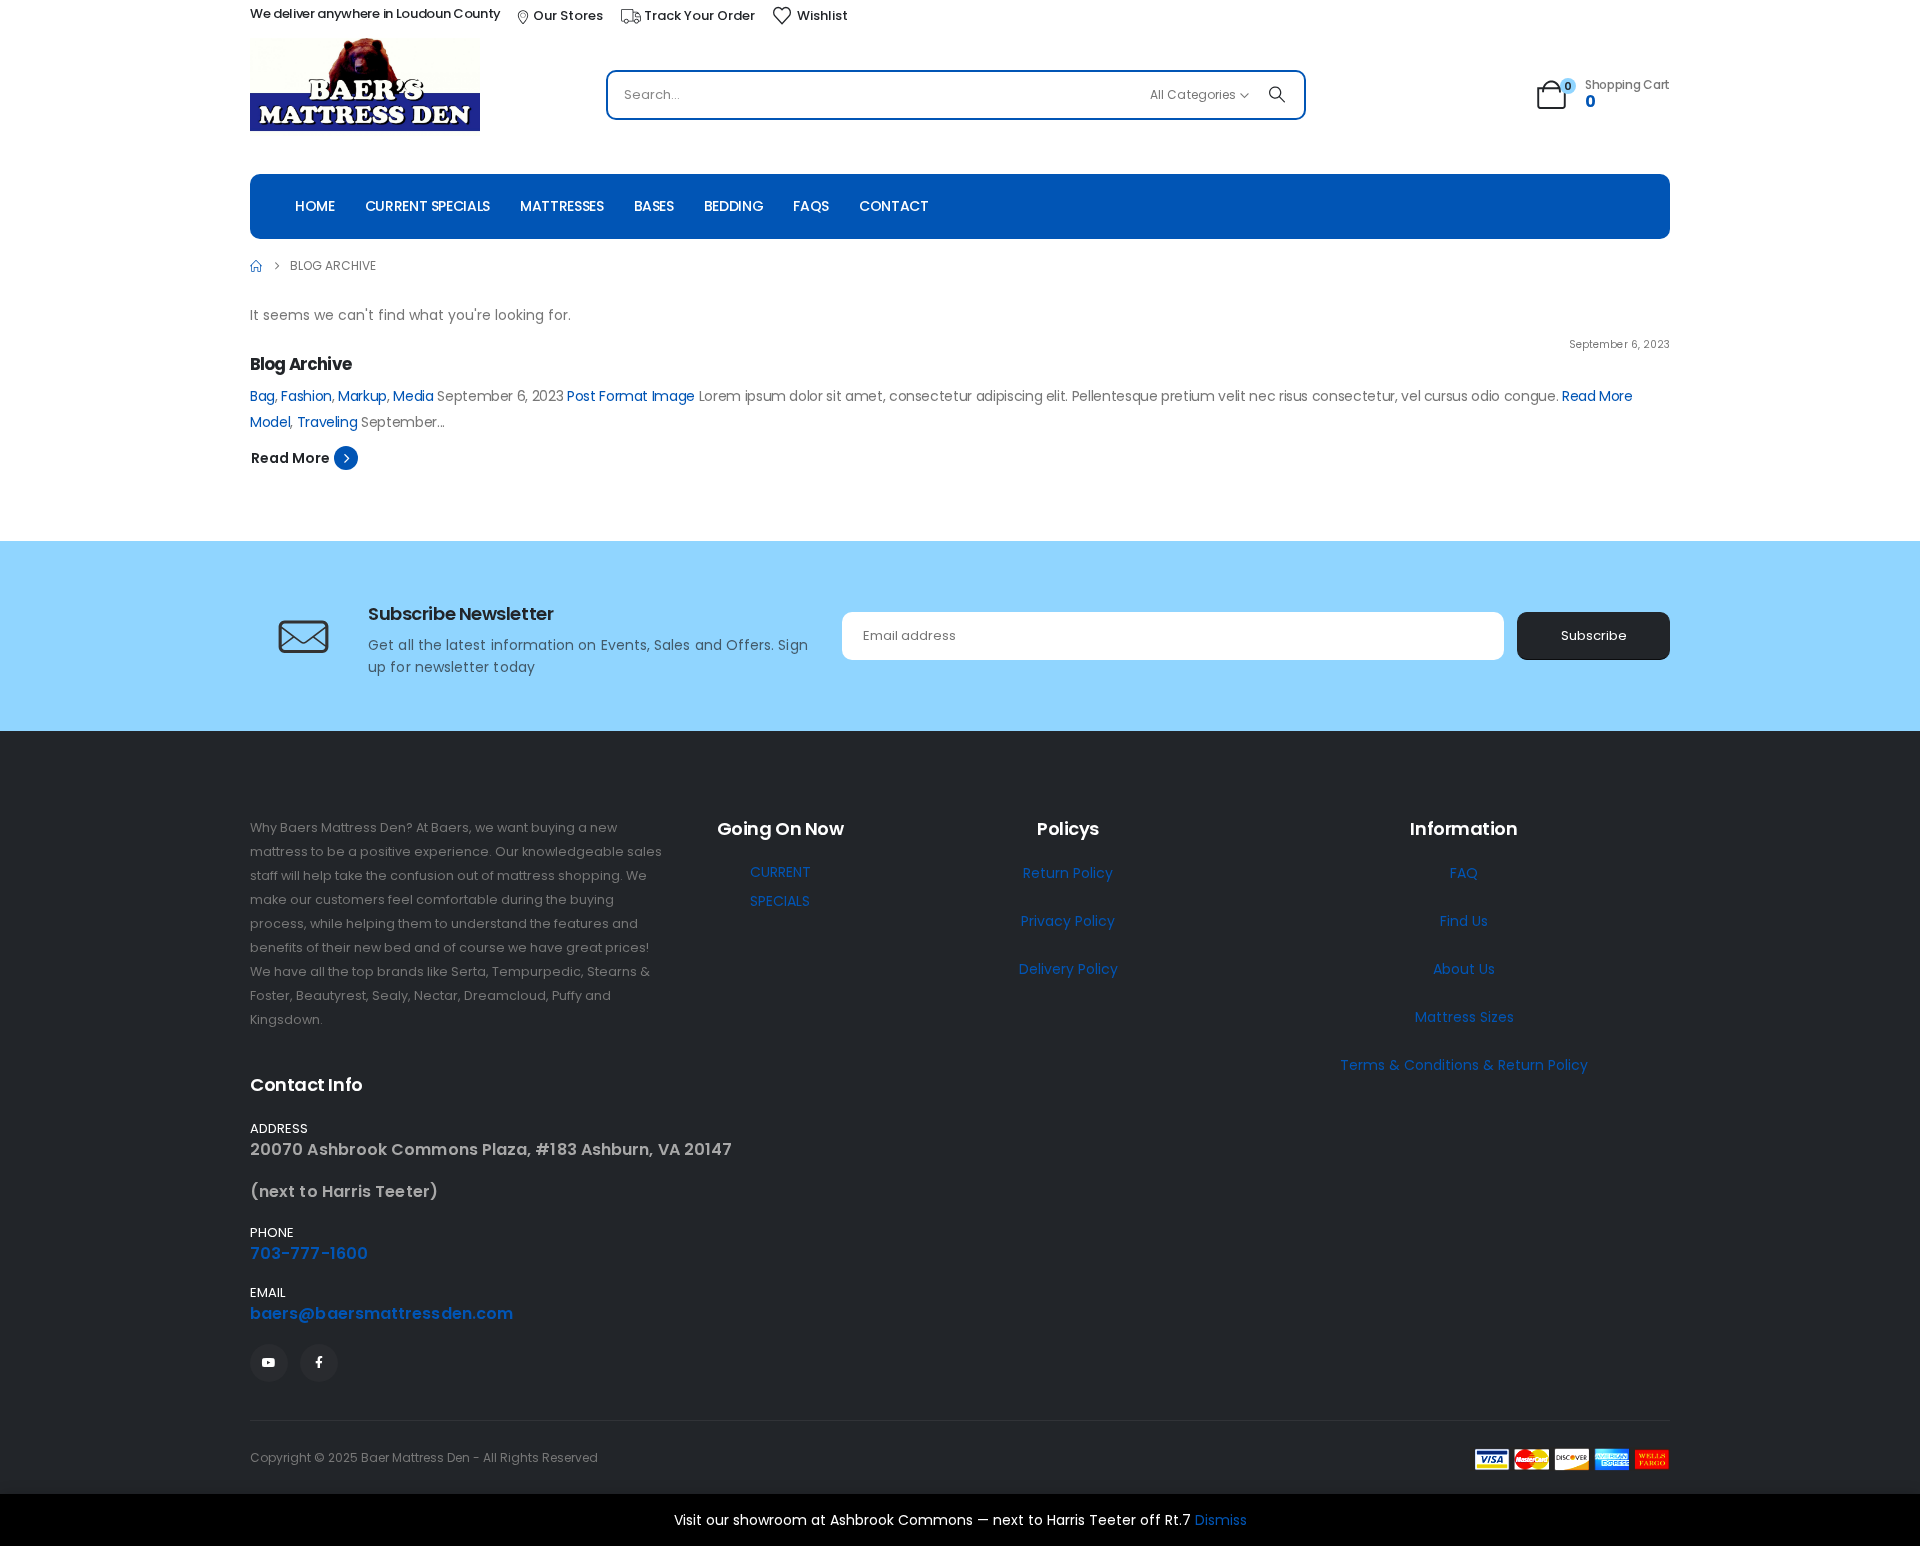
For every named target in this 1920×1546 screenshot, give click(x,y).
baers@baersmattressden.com (381, 1313)
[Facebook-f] (319, 1363)
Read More (1597, 396)
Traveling (327, 422)
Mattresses (562, 206)
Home (315, 206)
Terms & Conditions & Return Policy (1464, 1065)
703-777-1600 (309, 1253)
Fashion (306, 396)
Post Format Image (631, 396)
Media (413, 396)
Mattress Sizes (1464, 1017)
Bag (262, 396)
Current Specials (427, 206)
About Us (1464, 969)
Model (270, 422)
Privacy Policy (1068, 921)
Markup (362, 396)
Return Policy (1068, 873)
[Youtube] (269, 1363)
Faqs (811, 206)
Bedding (734, 206)
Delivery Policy (1068, 969)
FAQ (1464, 873)
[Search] (1277, 95)
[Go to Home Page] (256, 266)
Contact (894, 206)
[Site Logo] (365, 87)
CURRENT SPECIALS (780, 886)
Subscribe (1594, 635)
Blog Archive (300, 364)
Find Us (1464, 921)
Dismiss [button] (1221, 1520)
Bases (654, 206)
